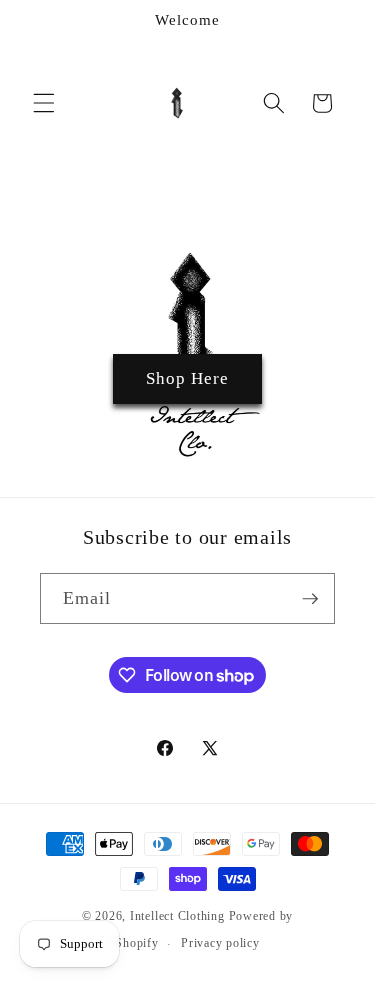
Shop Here (188, 378)
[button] (44, 103)
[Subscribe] (310, 599)
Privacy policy (220, 943)
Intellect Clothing (177, 916)
